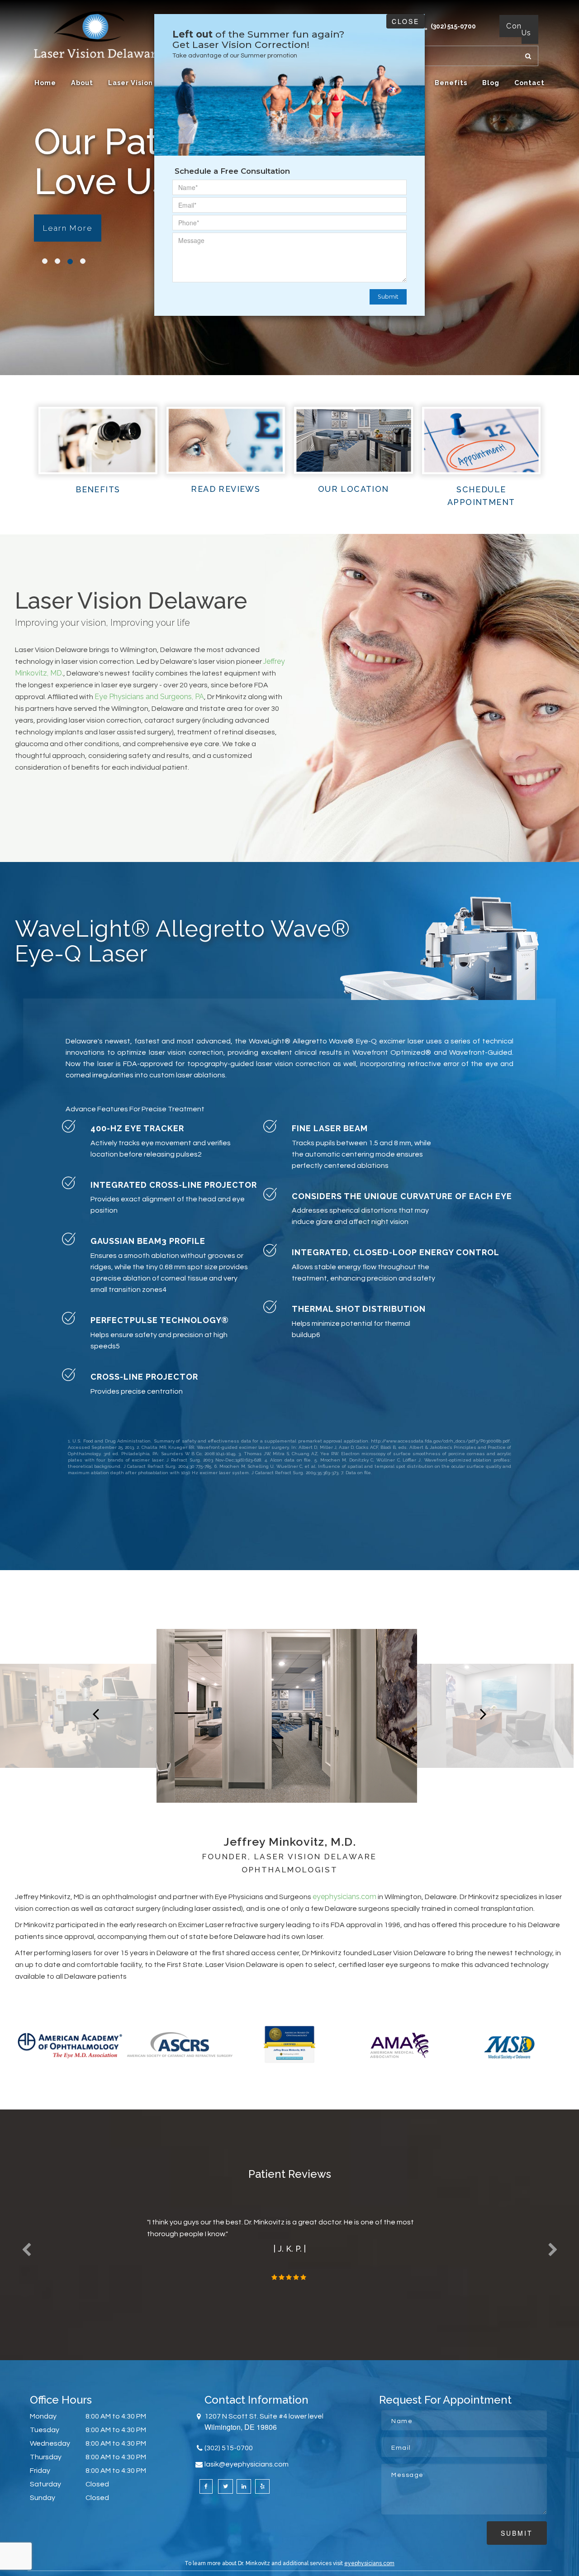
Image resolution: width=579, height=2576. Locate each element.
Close (406, 21)
